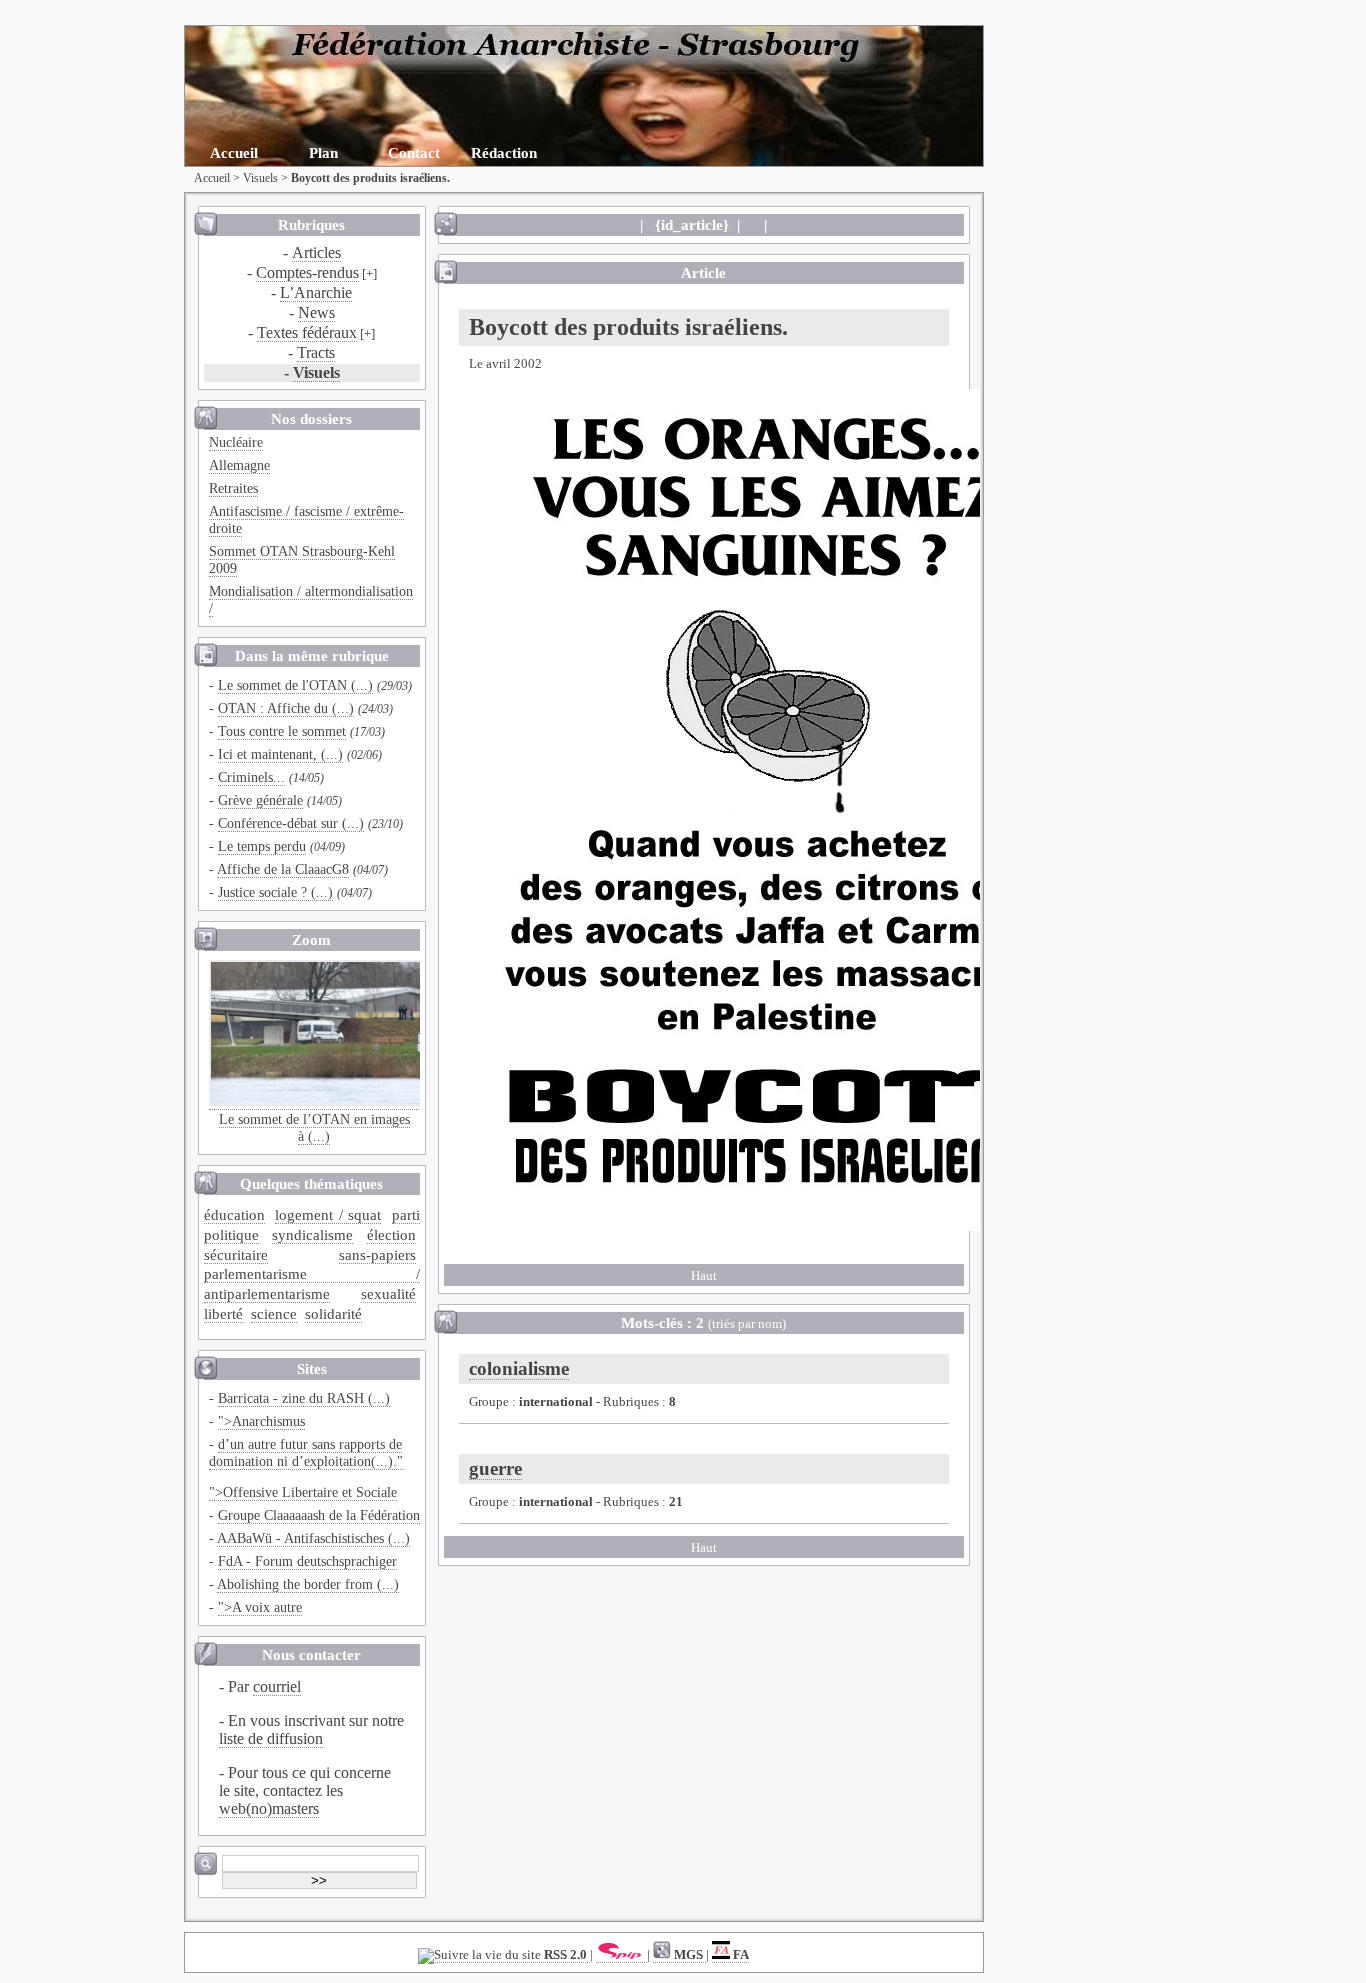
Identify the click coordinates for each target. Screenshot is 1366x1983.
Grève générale (260, 800)
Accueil (234, 152)
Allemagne (239, 465)
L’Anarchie (316, 292)
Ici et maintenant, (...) (280, 754)
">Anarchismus (261, 1421)
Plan (323, 152)
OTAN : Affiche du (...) (286, 708)
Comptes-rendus (307, 272)
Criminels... (251, 777)
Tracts (316, 352)
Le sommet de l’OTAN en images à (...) (314, 1127)
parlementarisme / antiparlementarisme (312, 1283)
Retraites (233, 488)
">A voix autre (260, 1607)
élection (391, 1234)
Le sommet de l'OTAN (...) (295, 685)
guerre (495, 1468)
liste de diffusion (271, 1738)
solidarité (333, 1313)
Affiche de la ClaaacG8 (283, 869)
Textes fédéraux (307, 332)
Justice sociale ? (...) (275, 892)
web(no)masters (269, 1808)
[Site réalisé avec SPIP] (621, 1955)
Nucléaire (236, 442)
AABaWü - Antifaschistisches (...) (313, 1538)
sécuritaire (236, 1254)
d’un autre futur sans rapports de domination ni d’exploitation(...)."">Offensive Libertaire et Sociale (306, 1468)
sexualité (388, 1293)
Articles (316, 252)
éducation (234, 1214)
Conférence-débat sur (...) (291, 823)
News (316, 312)
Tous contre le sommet (282, 731)
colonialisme (519, 1368)
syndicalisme (312, 1234)
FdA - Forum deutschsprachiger (307, 1561)
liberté (223, 1313)
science (274, 1313)
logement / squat (328, 1214)
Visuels (260, 178)
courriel (277, 1686)
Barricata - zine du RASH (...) (304, 1398)
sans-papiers (377, 1254)
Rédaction (504, 152)
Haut (704, 1276)
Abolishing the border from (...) (308, 1584)
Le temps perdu (262, 846)
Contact (414, 152)
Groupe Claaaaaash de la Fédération (319, 1515)
